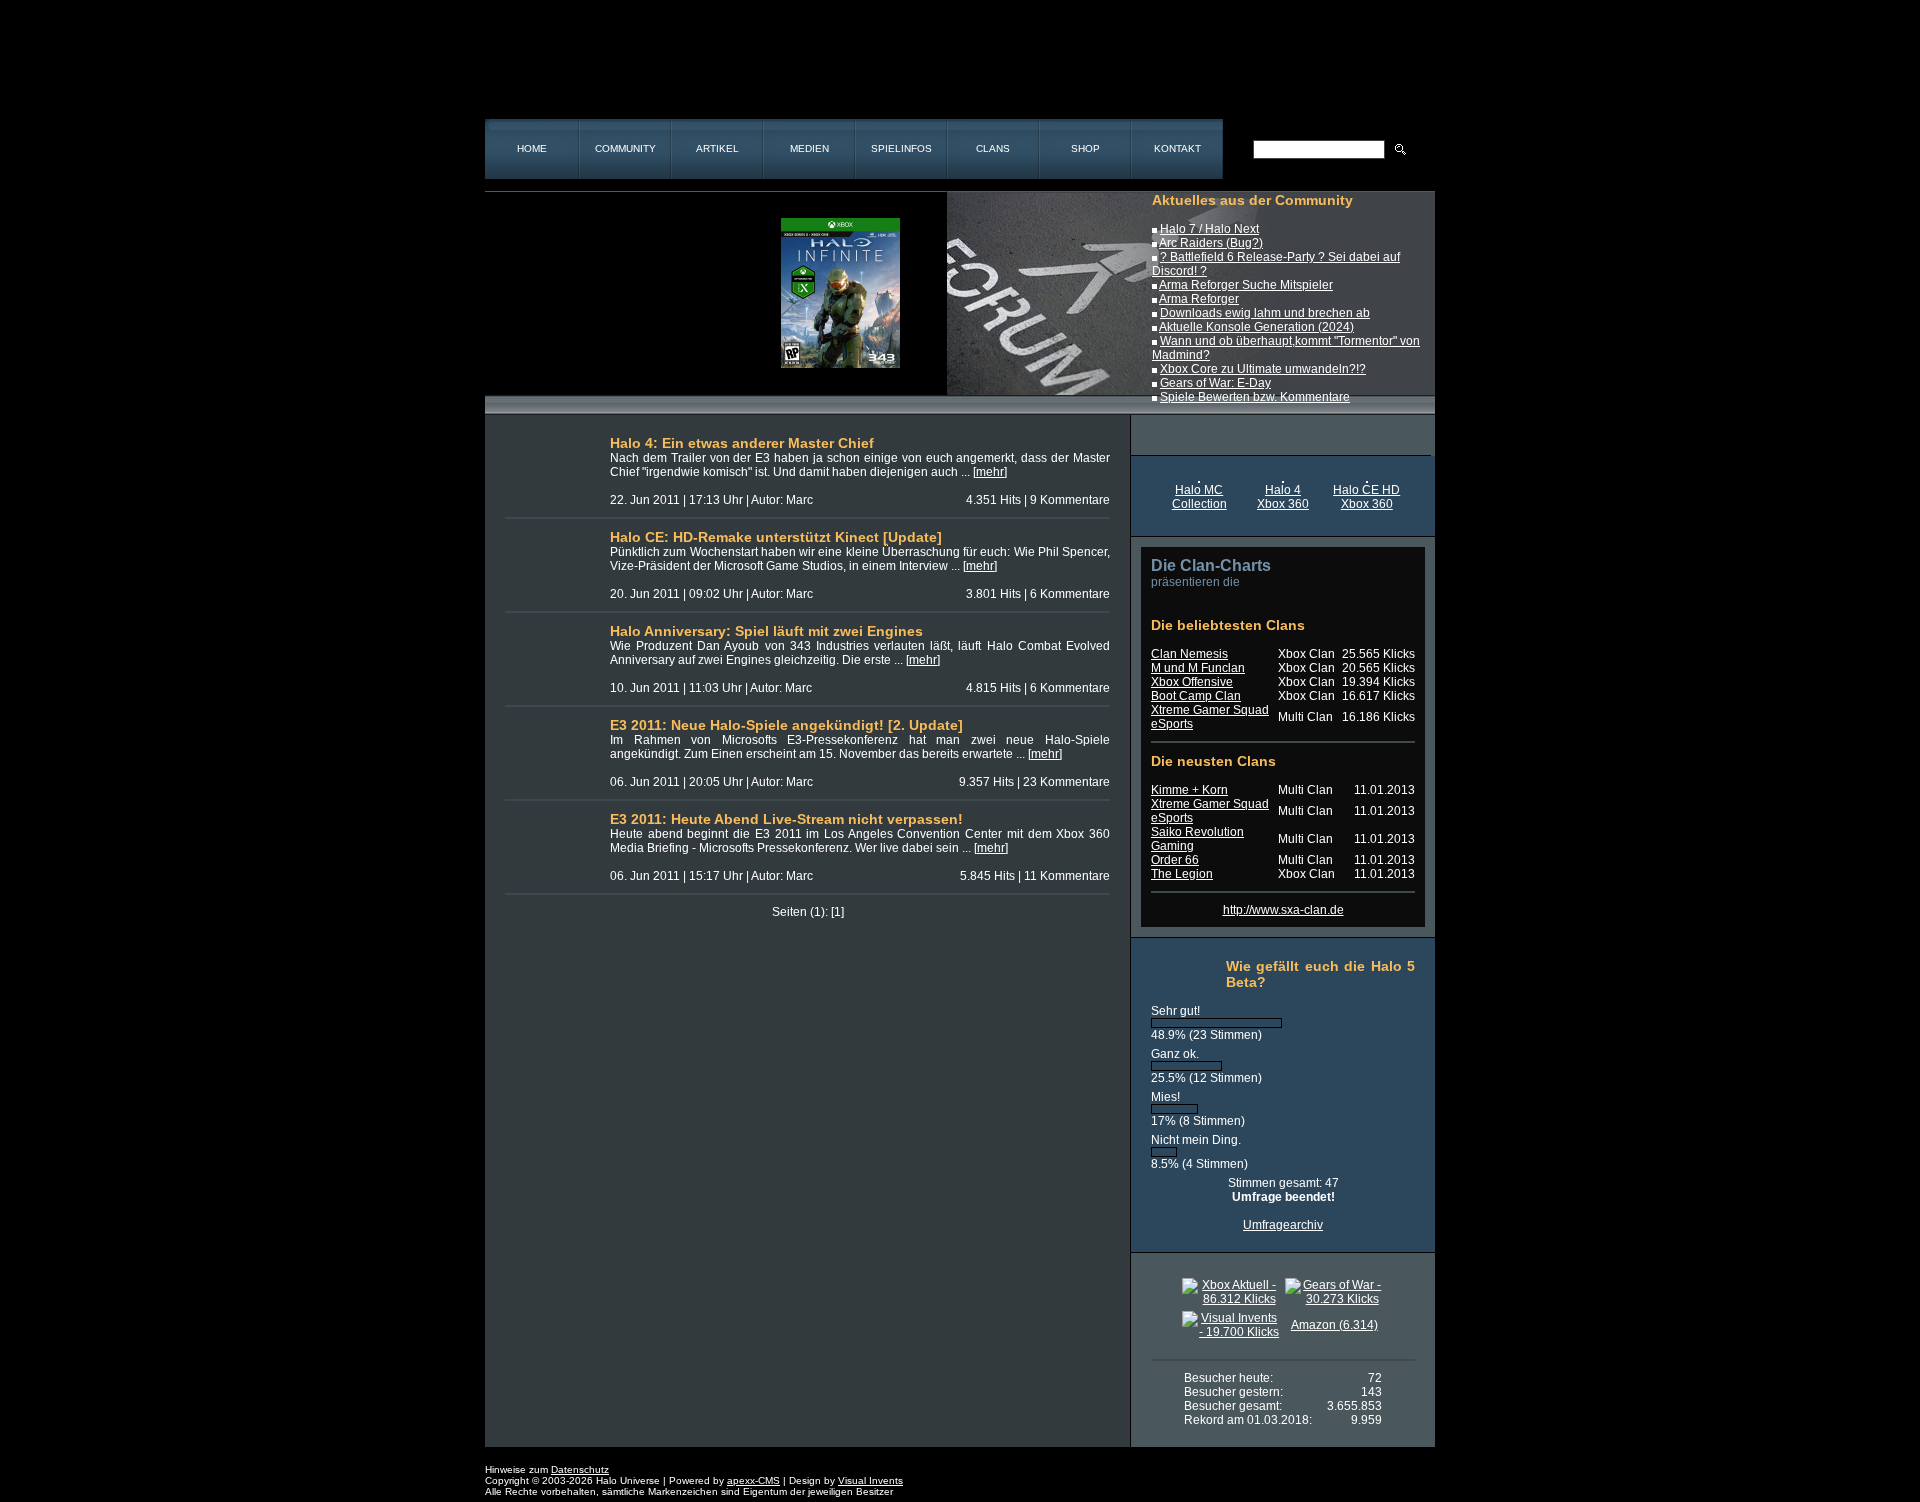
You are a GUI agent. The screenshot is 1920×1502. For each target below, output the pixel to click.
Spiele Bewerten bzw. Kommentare (1255, 397)
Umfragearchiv (1283, 1225)
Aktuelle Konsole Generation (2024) (1256, 327)
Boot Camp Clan (1196, 696)
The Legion (1182, 874)
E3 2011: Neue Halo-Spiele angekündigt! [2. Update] (786, 725)
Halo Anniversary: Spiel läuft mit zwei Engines (766, 631)
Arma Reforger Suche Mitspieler (1246, 285)
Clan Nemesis (1189, 654)
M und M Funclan (1198, 668)
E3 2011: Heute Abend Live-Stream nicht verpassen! (786, 819)
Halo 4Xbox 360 (1283, 497)
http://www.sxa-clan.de (1283, 910)
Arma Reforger (1199, 299)
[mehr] (990, 472)
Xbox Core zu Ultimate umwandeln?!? (1263, 369)
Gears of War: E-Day (1215, 383)
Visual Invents (870, 1480)
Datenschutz (580, 1469)
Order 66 (1175, 860)
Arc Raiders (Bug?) (1211, 243)
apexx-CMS (753, 1480)
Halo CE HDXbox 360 (1366, 497)
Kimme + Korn (1189, 790)
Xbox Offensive (1192, 682)
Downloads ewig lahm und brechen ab (1265, 313)
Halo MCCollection (1199, 497)
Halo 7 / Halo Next (1209, 229)
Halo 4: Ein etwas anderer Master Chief (742, 443)
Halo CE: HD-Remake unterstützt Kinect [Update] (776, 537)
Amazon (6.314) (1334, 1325)
